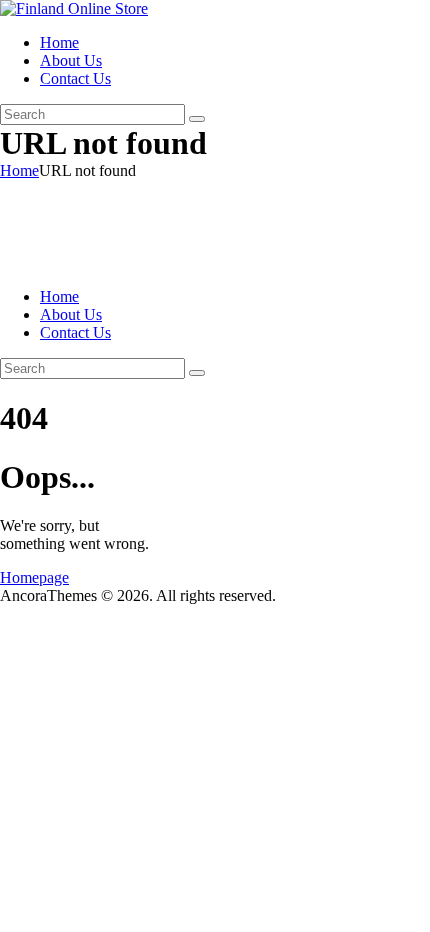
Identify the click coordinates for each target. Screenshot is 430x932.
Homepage (34, 577)
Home (19, 170)
